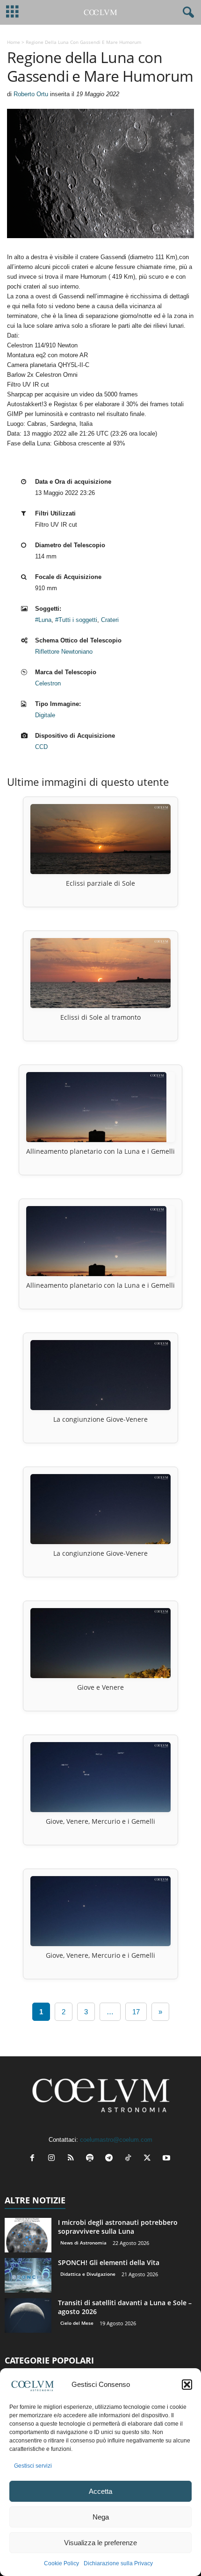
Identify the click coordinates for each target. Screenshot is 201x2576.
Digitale (45, 715)
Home (14, 42)
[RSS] (73, 2159)
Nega (101, 2517)
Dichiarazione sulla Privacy (118, 2563)
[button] (187, 2385)
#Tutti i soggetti (76, 620)
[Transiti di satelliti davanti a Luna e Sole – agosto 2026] (28, 2316)
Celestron (48, 683)
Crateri (110, 620)
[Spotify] (92, 2159)
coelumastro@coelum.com (116, 2140)
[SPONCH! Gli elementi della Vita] (28, 2276)
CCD (41, 747)
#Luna (43, 620)
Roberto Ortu (31, 94)
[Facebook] (34, 2159)
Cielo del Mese (77, 2323)
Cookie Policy (61, 2563)
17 (136, 2012)
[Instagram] (54, 2159)
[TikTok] (130, 2159)
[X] (149, 2159)
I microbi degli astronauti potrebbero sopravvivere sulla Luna (118, 2227)
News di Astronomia (83, 2243)
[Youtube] (168, 2159)
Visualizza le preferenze (100, 2543)
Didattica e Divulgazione (88, 2274)
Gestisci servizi (33, 2466)
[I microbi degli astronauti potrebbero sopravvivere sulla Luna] (28, 2235)
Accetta (100, 2491)
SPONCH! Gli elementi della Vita (109, 2262)
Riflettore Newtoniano (64, 652)
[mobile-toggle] (12, 12)
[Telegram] (111, 2159)
